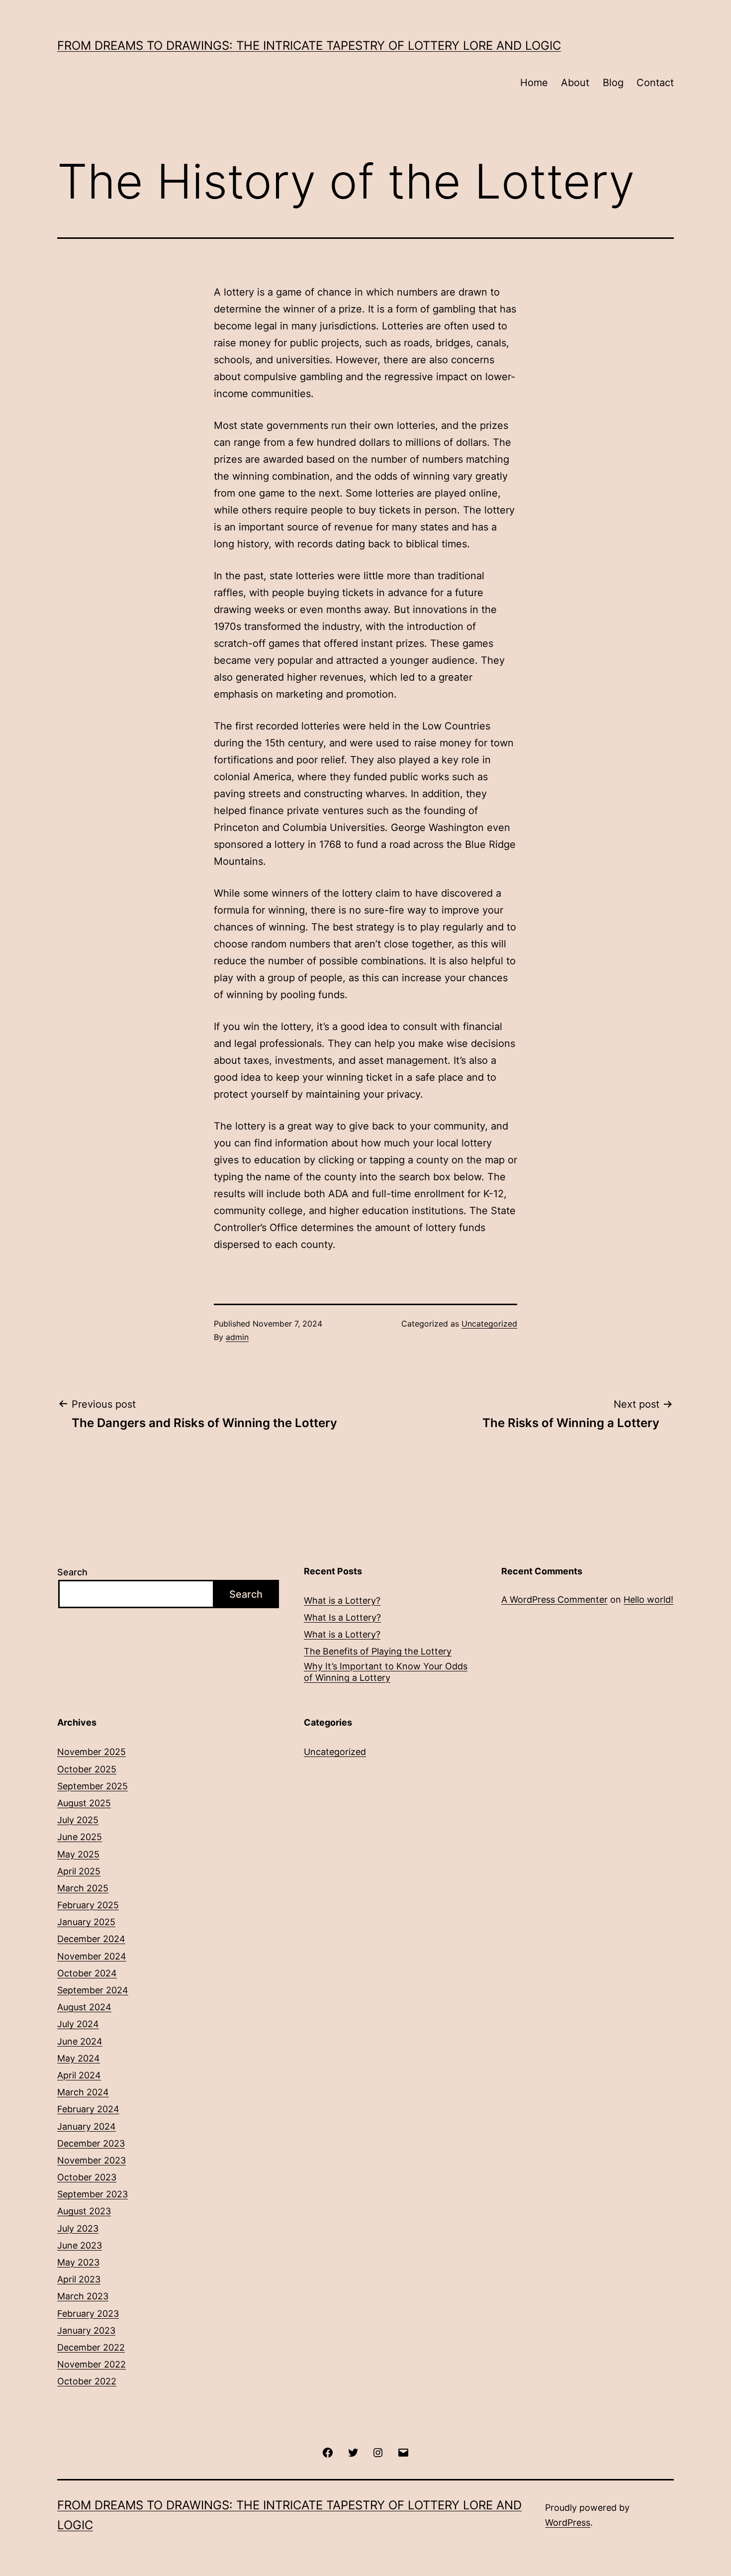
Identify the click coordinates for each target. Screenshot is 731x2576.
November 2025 (91, 1752)
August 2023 (84, 2211)
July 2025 (78, 1820)
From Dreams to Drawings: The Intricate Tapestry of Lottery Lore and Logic (309, 46)
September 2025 (92, 1786)
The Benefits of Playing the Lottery (378, 1651)
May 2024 (79, 2058)
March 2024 (83, 2092)
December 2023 (91, 2143)
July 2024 (78, 2024)
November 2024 (92, 1956)
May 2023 (78, 2262)
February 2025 (88, 1905)
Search (72, 1572)
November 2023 (91, 2160)
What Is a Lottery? (342, 1617)
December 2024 (91, 1939)
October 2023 (87, 2177)
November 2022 (91, 2364)
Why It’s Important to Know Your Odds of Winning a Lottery (386, 1672)
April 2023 (79, 2279)
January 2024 (87, 2126)
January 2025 (86, 1922)
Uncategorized (489, 1324)
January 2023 (86, 2330)
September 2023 (92, 2194)
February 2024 (88, 2109)
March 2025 (83, 1888)
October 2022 (87, 2381)
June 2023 (80, 2245)
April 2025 (79, 1871)
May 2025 (78, 1854)
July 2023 (78, 2228)
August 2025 (84, 1803)
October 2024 (87, 1973)
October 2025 (87, 1769)
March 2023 (83, 2296)
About (575, 83)
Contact (655, 83)
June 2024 (80, 2041)
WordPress (568, 2523)
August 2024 (84, 2007)
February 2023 (88, 2314)
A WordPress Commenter (554, 1599)
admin (237, 1337)
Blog (613, 83)
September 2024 (93, 1990)
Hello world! (648, 1599)
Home (534, 83)
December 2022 (91, 2347)
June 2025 (80, 1837)
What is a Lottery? (342, 1600)
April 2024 (79, 2075)
